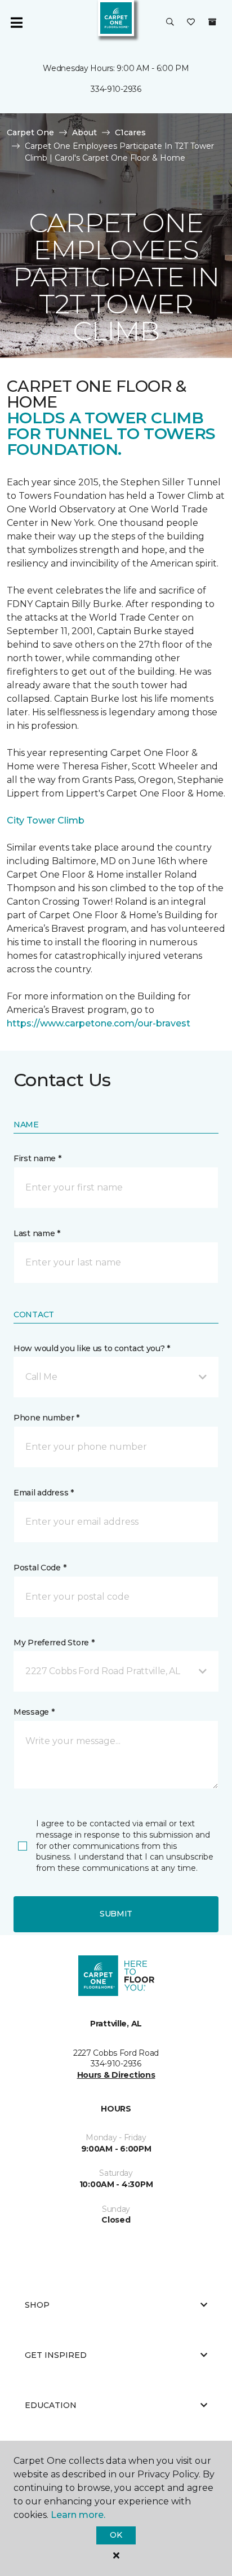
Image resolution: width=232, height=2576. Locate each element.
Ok (116, 2535)
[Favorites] (191, 23)
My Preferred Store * (54, 1643)
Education (51, 2405)
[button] (170, 23)
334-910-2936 (116, 89)
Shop (37, 2305)
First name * (37, 1158)
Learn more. (78, 2515)
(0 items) (212, 22)
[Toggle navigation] (16, 23)
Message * (34, 1712)
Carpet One (30, 132)
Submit (116, 1914)
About (84, 132)
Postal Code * (40, 1568)
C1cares (130, 132)
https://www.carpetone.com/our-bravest (99, 1023)
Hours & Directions (116, 2075)
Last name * (37, 1233)
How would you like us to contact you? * (92, 1348)
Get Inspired (56, 2355)
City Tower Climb (46, 820)
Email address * (44, 1493)
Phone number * (46, 1418)
